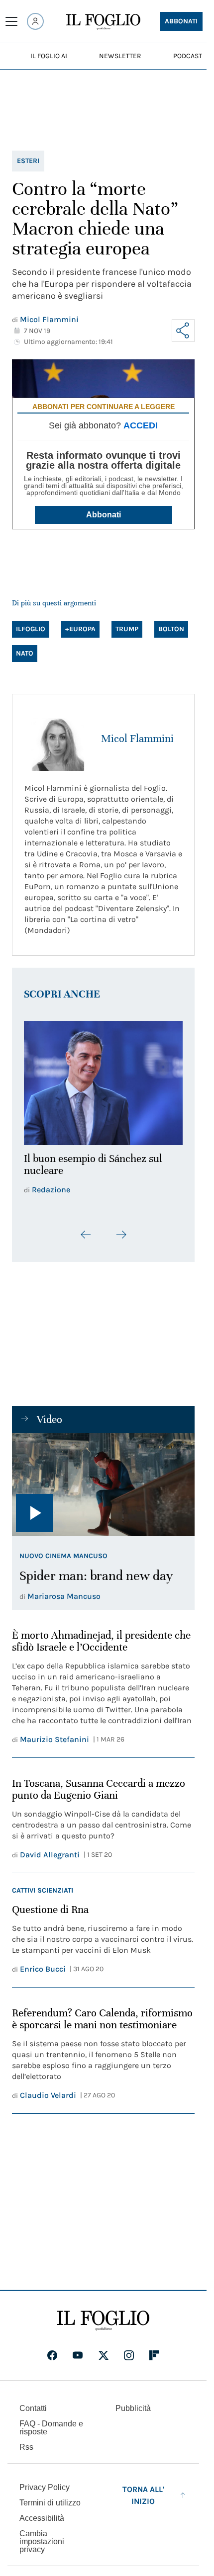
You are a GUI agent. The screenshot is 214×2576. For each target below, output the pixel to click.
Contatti (33, 2402)
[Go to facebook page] (52, 2349)
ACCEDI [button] (141, 425)
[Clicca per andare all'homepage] (103, 2315)
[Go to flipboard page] (154, 2349)
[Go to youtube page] (78, 2349)
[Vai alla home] (103, 22)
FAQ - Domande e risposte (51, 2422)
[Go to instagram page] (129, 2349)
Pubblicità (133, 2402)
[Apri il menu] (11, 21)
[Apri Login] (35, 21)
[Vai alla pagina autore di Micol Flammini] (57, 739)
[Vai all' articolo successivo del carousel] (121, 1229)
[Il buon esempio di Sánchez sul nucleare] (103, 1080)
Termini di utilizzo (50, 2497)
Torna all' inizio (143, 2489)
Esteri (28, 161)
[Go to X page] (104, 2349)
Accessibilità (42, 2512)
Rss (26, 2441)
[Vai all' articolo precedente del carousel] (86, 1229)
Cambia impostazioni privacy (42, 2536)
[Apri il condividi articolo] (183, 331)
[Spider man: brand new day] (103, 1479)
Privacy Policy (45, 2481)
